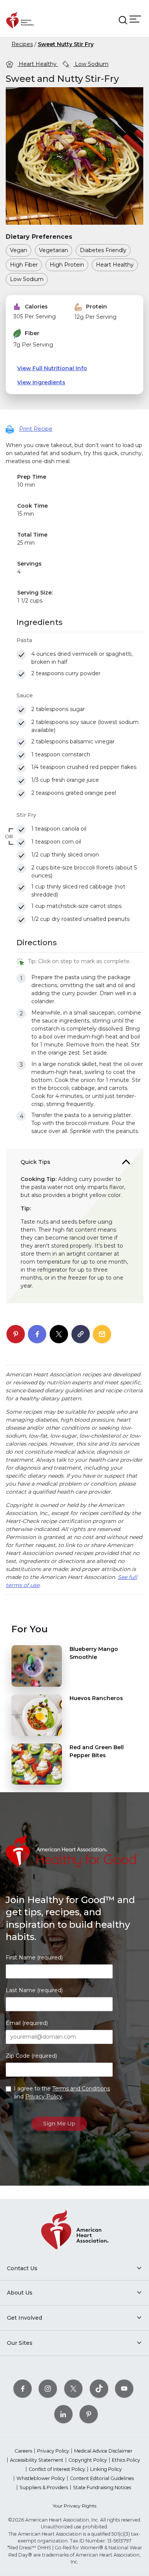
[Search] (123, 20)
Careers (23, 2451)
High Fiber (24, 265)
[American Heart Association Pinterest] (89, 2414)
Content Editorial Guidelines (102, 2478)
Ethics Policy (126, 2460)
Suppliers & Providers (44, 2487)
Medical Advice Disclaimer (103, 2451)
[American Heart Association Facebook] (23, 2388)
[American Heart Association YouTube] (124, 2388)
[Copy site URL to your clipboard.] (81, 1334)
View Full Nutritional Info (52, 368)
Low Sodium (91, 64)
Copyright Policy (88, 2460)
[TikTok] (99, 2388)
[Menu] (135, 19)
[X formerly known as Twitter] (73, 2388)
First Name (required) (34, 1958)
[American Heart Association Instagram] (48, 2388)
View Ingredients (41, 382)
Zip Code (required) (31, 2056)
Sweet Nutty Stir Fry (66, 44)
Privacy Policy (44, 2097)
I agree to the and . (62, 2093)
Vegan (19, 250)
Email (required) (27, 2023)
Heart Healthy (38, 64)
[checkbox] (21, 655)
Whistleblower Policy (41, 2478)
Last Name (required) (34, 1990)
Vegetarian (53, 250)
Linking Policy (106, 2469)
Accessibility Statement (37, 2460)
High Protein (67, 265)
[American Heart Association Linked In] (63, 2414)
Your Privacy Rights (74, 2506)
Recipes (22, 44)
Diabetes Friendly (103, 250)
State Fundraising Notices (102, 2487)
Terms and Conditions (81, 2089)
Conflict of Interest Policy (57, 2469)
